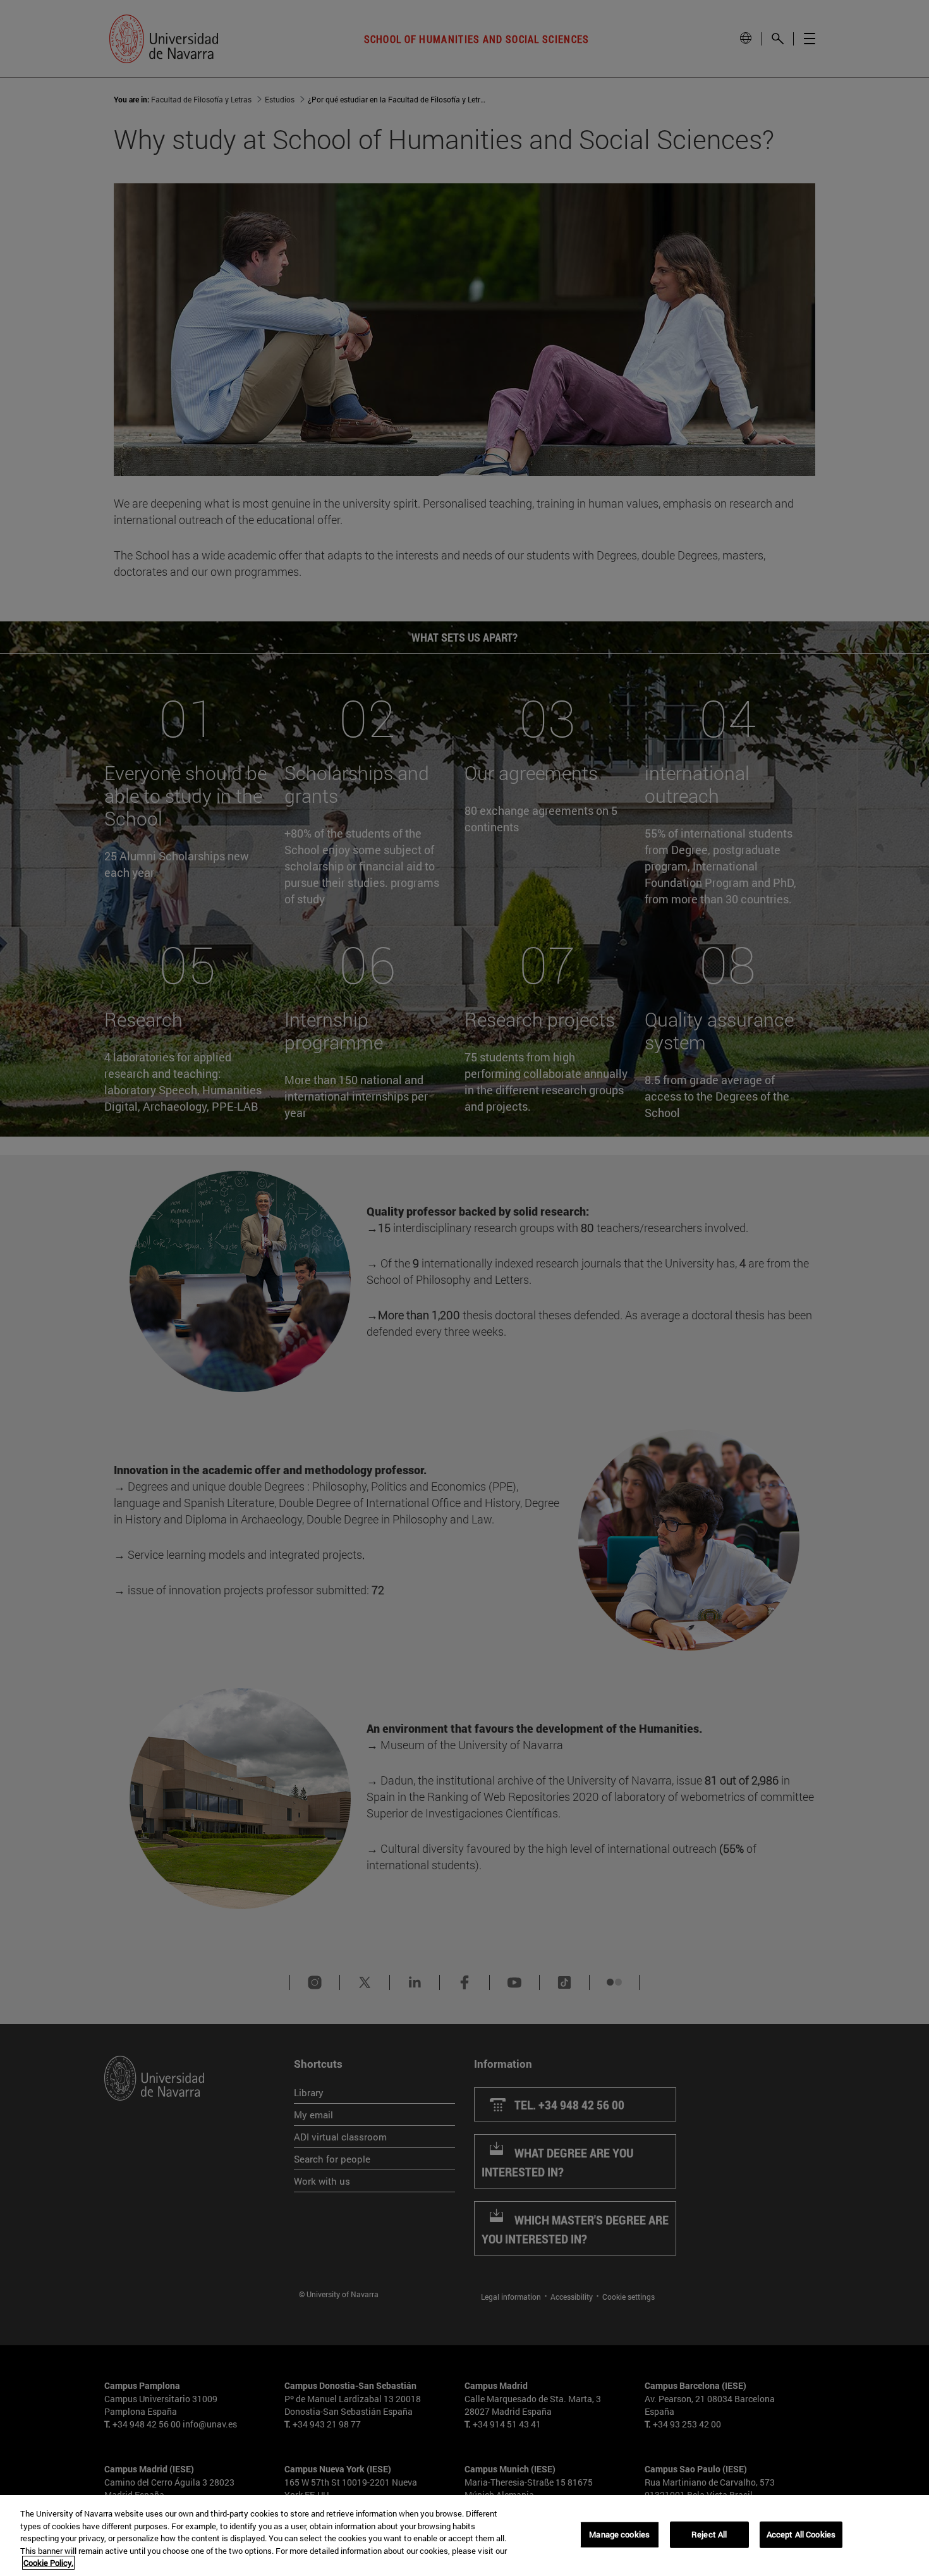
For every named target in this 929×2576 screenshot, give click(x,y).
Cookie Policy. (48, 2563)
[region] (464, 2536)
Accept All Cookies (801, 2534)
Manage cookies (619, 2534)
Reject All (709, 2534)
